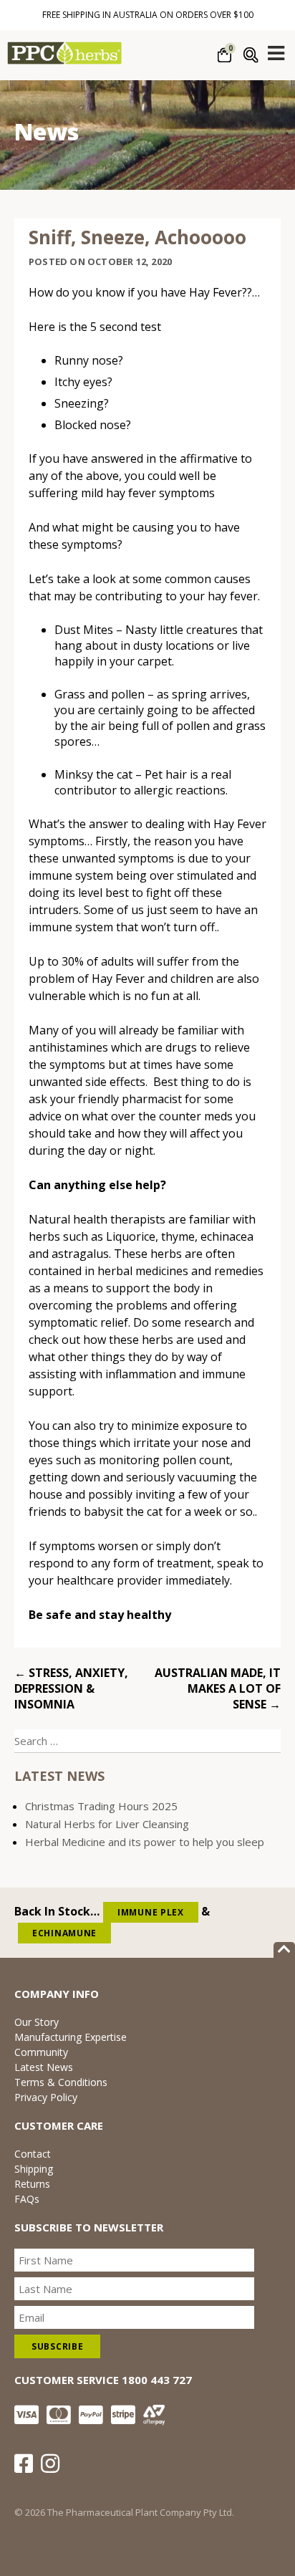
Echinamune (64, 1933)
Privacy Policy (46, 2097)
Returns (32, 2184)
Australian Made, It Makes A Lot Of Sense (218, 1688)
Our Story (37, 2022)
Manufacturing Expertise (71, 2037)
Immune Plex (151, 1912)
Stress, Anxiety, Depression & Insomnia (71, 1688)
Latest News (44, 2067)
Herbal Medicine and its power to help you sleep (145, 1842)
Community (41, 2052)
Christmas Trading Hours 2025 (101, 1806)
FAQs (27, 2199)
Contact (33, 2154)
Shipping (34, 2169)
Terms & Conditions (61, 2082)
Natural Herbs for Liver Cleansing (107, 1824)
